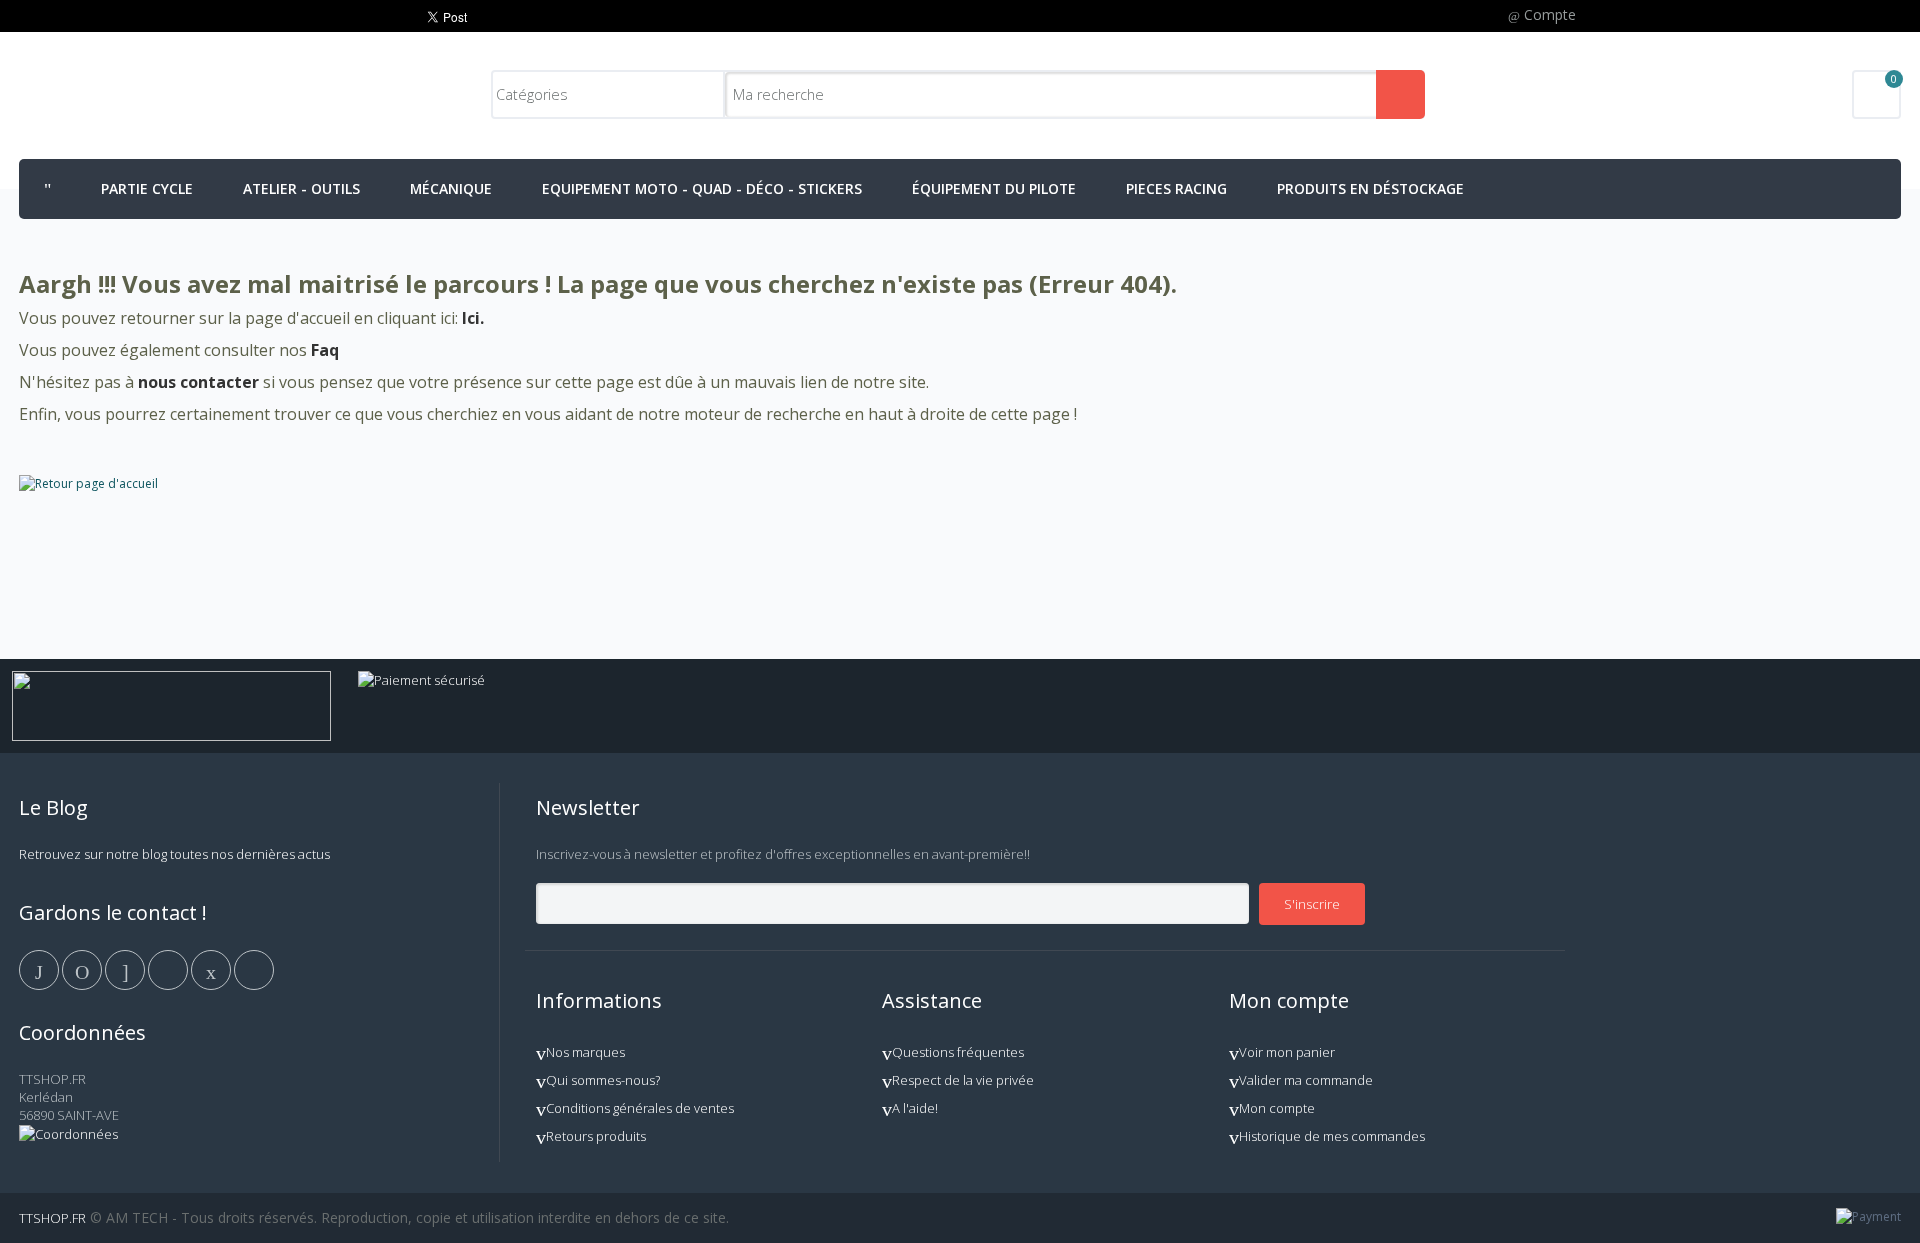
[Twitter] (83, 968)
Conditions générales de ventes (640, 1108)
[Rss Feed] (254, 968)
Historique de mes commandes (1332, 1136)
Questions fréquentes (958, 1052)
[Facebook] (40, 968)
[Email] (212, 968)
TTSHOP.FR (52, 1218)
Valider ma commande (1306, 1080)
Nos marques (585, 1052)
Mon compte (1277, 1108)
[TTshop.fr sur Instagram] (169, 968)
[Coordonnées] (68, 1134)
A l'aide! (915, 1108)
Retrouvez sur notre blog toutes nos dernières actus (174, 854)
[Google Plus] (126, 968)
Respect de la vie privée (963, 1080)
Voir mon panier (1287, 1052)
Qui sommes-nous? (603, 1080)
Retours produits (596, 1136)
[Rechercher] (1400, 94)
